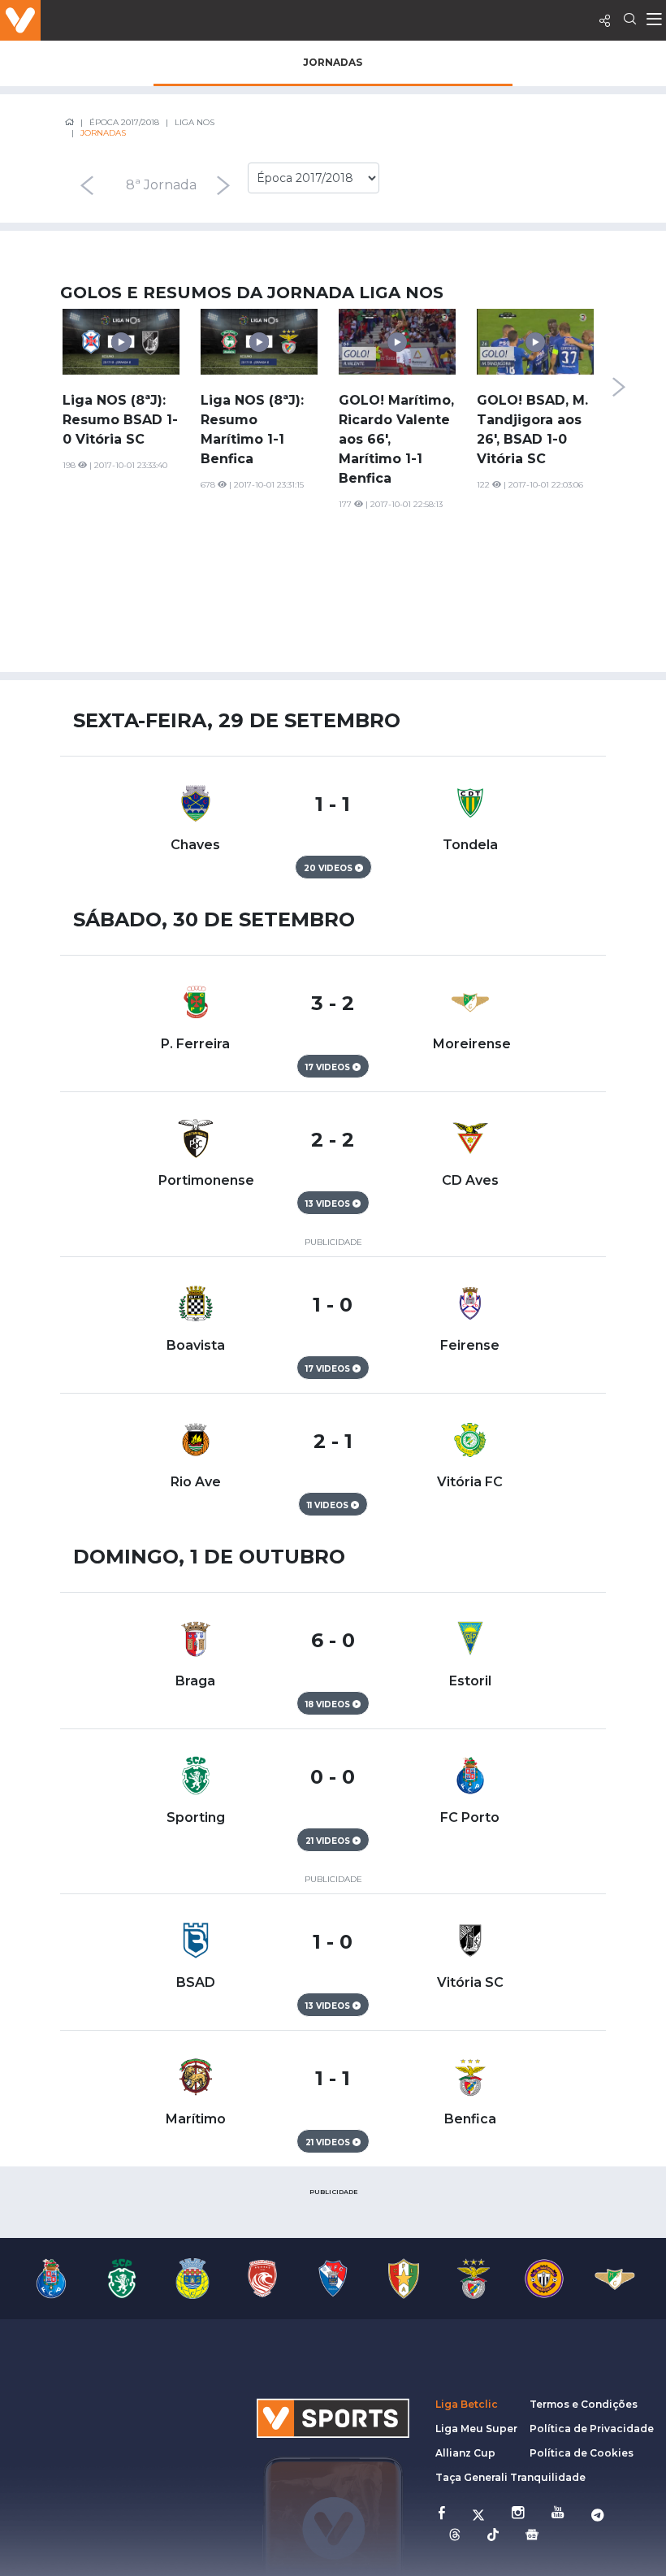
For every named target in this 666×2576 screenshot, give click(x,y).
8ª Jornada (161, 185)
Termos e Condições (584, 2404)
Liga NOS (195, 122)
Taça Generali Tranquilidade (510, 2477)
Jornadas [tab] (333, 62)
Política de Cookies (582, 2453)
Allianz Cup (465, 2453)
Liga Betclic (467, 2404)
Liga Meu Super (476, 2429)
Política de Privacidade (592, 2429)
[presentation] (86, 185)
